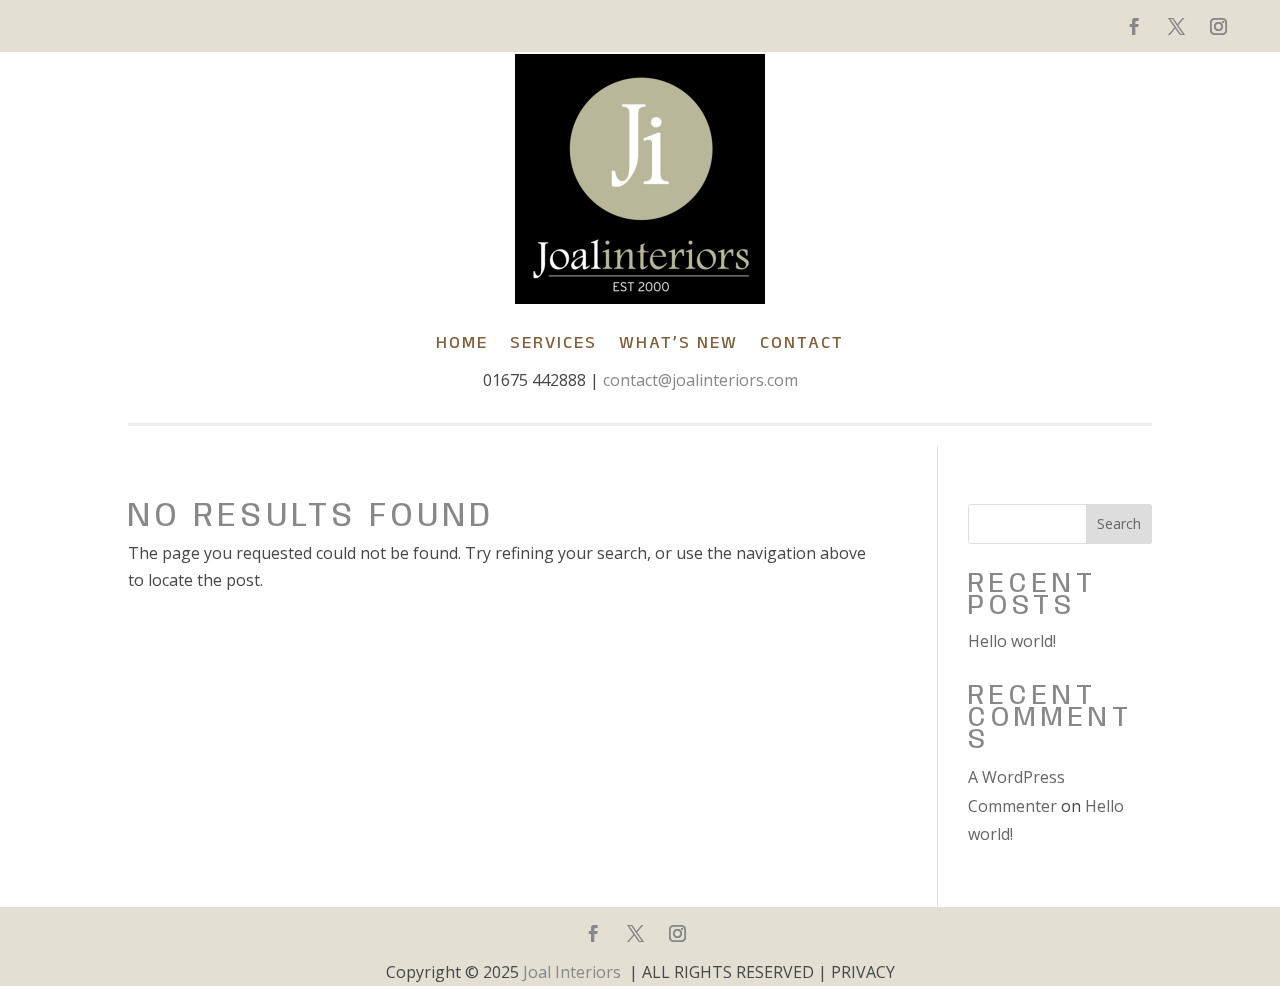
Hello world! (1012, 641)
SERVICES (553, 342)
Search (1119, 523)
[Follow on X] (1176, 27)
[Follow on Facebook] (1134, 27)
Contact (802, 342)
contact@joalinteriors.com (700, 380)
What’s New (678, 342)
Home (462, 342)
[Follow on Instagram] (1218, 27)
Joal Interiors (572, 972)
